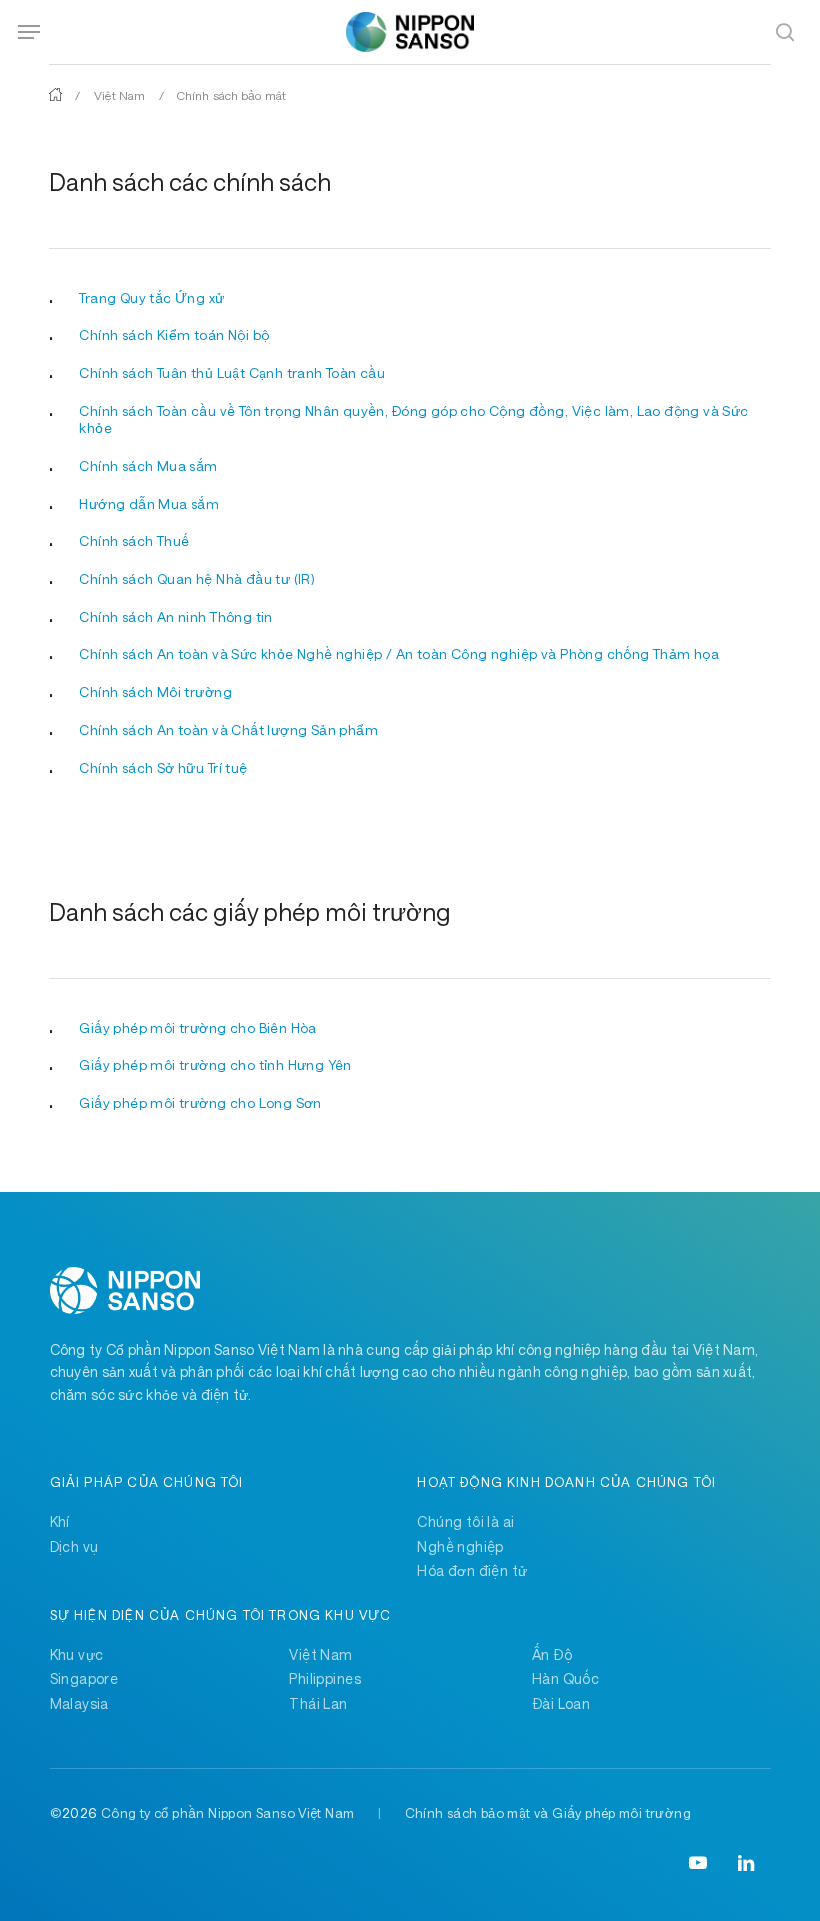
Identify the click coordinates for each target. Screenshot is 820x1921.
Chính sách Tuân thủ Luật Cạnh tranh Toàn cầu (232, 373)
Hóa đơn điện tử (472, 1570)
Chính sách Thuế (134, 541)
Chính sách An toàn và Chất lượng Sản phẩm (228, 730)
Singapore (84, 1678)
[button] (29, 32)
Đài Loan (561, 1703)
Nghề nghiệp (460, 1546)
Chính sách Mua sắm (148, 466)
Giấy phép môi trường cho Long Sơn (200, 1103)
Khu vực (77, 1654)
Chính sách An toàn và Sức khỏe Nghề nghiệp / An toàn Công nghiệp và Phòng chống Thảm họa (399, 654)
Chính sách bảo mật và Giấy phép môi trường (548, 1813)
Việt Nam (120, 95)
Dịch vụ (74, 1546)
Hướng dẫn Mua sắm (149, 504)
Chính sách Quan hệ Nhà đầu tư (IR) (196, 579)
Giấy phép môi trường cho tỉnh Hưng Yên (215, 1065)
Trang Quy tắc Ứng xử (151, 298)
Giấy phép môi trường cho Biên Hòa (197, 1028)
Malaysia (79, 1703)
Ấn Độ (552, 1654)
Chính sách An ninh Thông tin (175, 617)
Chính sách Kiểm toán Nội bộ (174, 335)
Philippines (325, 1678)
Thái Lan (318, 1703)
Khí (60, 1521)
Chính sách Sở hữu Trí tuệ (163, 768)
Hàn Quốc (565, 1678)
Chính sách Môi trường (155, 692)
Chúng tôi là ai (465, 1521)
